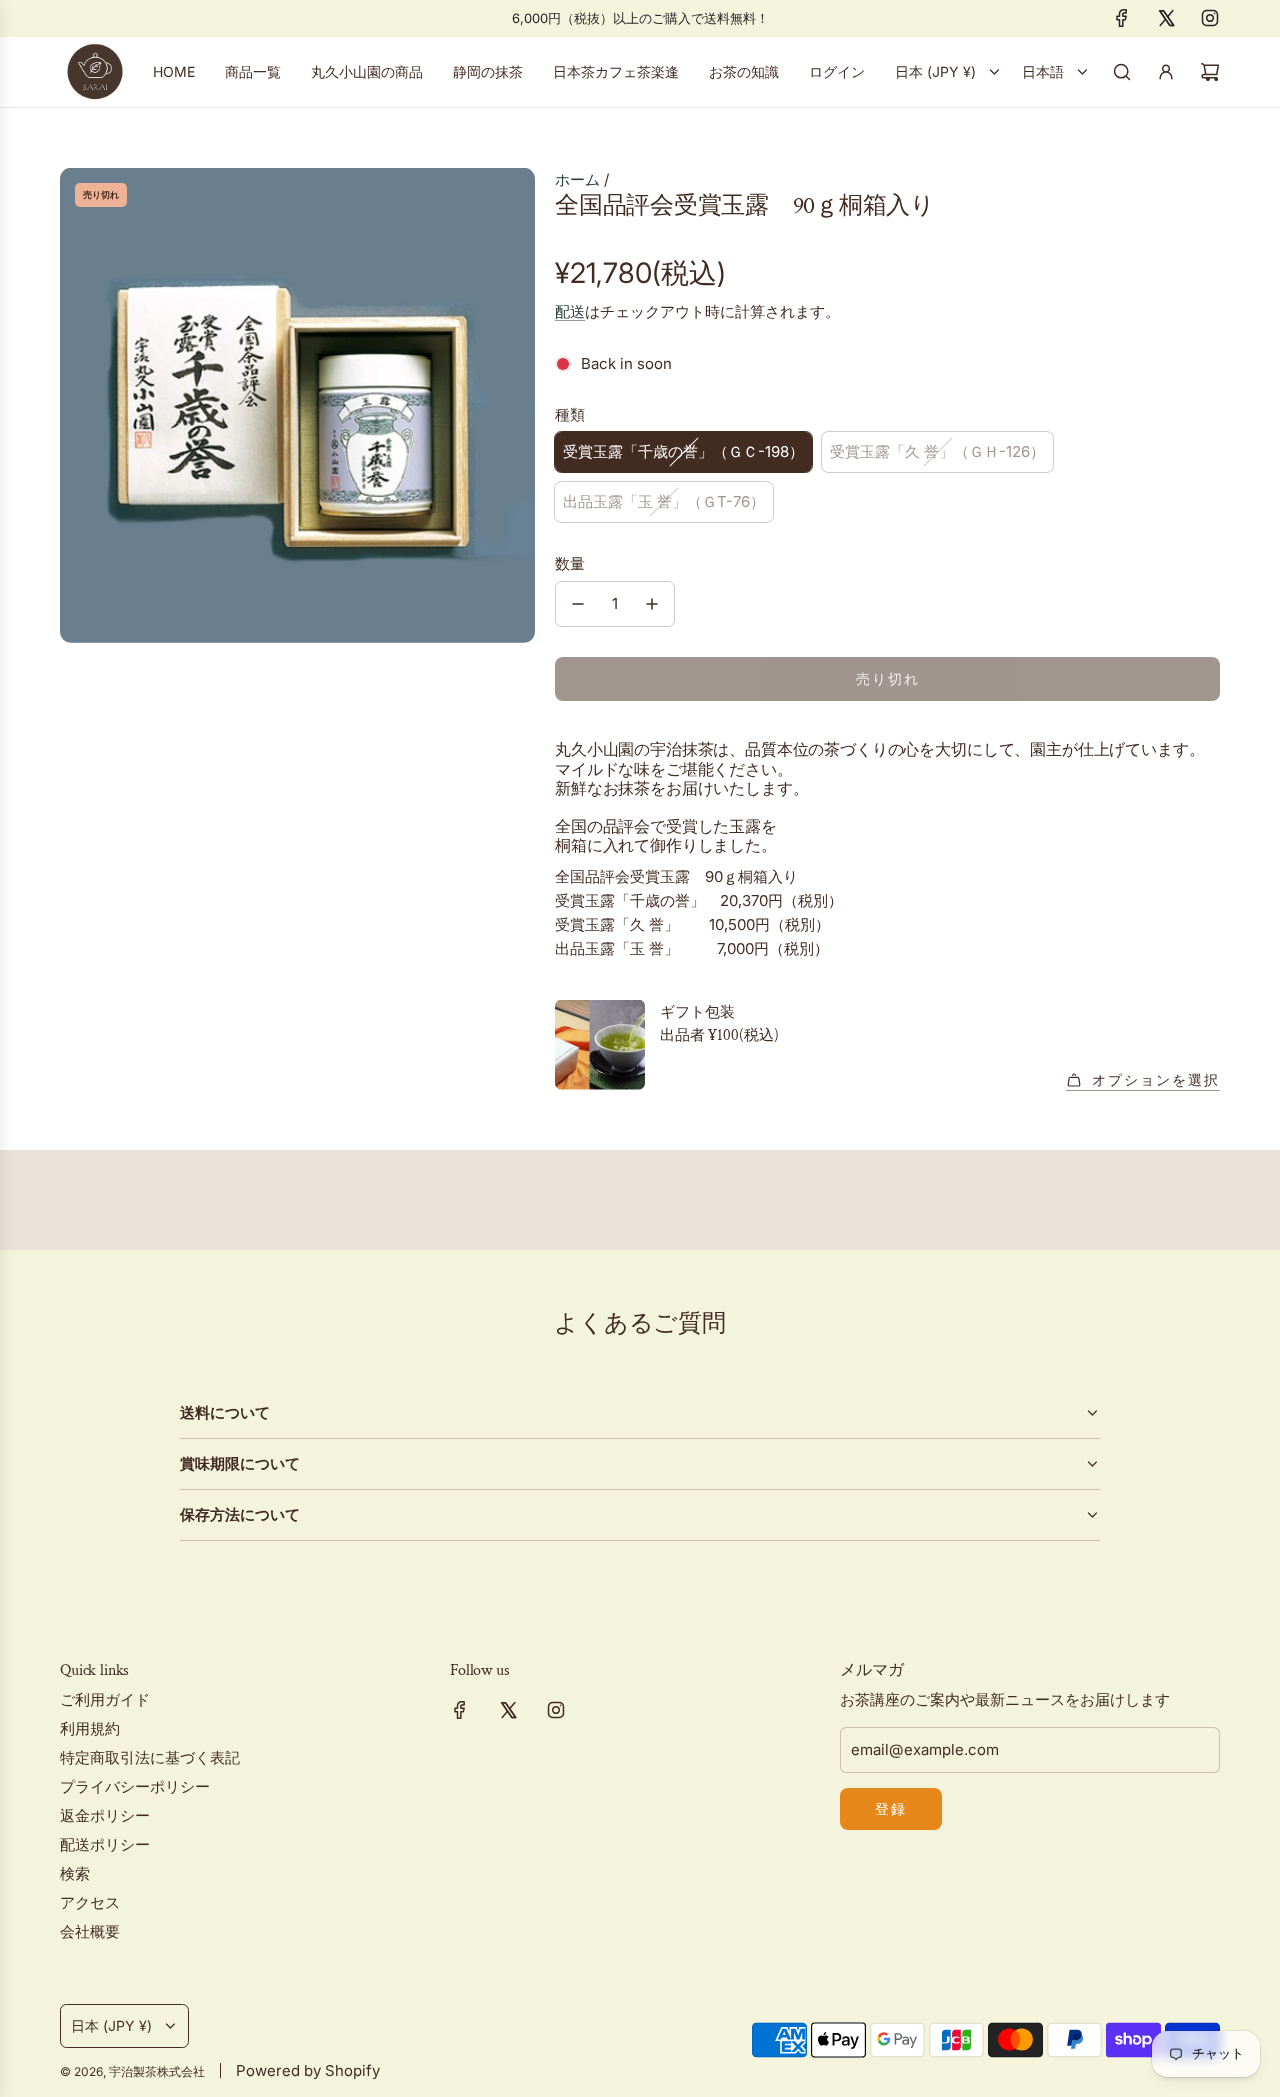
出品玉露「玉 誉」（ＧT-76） (664, 501)
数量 (570, 563)
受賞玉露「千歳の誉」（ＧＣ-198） (683, 451)
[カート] (1210, 72)
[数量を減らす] (578, 604)
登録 (891, 1808)
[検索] (1122, 72)
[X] (1166, 18)
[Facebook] (1122, 18)
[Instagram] (1210, 18)
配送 (570, 311)
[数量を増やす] (652, 604)
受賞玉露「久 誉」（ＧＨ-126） (937, 451)
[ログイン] (1166, 72)
